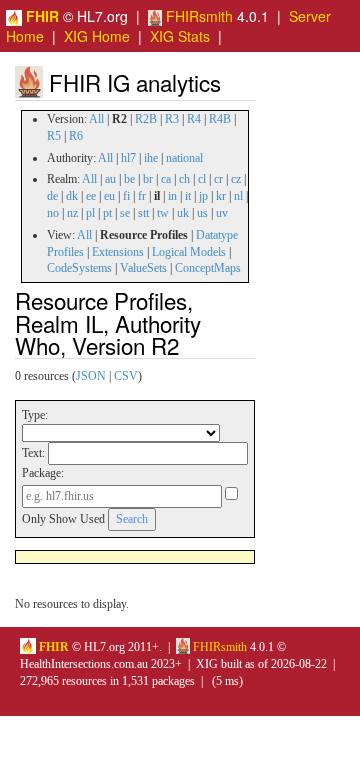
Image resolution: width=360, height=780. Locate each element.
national (184, 158)
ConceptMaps (208, 268)
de (52, 196)
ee (91, 196)
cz (236, 179)
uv (222, 213)
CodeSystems (79, 268)
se (125, 213)
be (129, 179)
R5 (54, 136)
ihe (151, 158)
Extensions (118, 252)
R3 (172, 119)
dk (72, 196)
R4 (194, 119)
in (172, 196)
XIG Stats (180, 36)
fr (142, 196)
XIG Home (97, 36)
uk (183, 213)
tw (163, 213)
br (148, 179)
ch (184, 179)
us (202, 213)
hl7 (128, 158)
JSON (91, 376)
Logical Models (189, 252)
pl (90, 213)
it (188, 196)
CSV (126, 376)
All (96, 119)
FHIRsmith (197, 16)
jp (203, 196)
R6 (76, 136)
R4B (220, 119)
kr (221, 196)
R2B (146, 119)
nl (238, 196)
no (53, 213)
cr (218, 179)
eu (109, 196)
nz (72, 213)
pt (107, 213)
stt (143, 213)
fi (126, 196)
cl (202, 179)
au (110, 179)
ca (166, 179)
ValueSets (143, 268)
